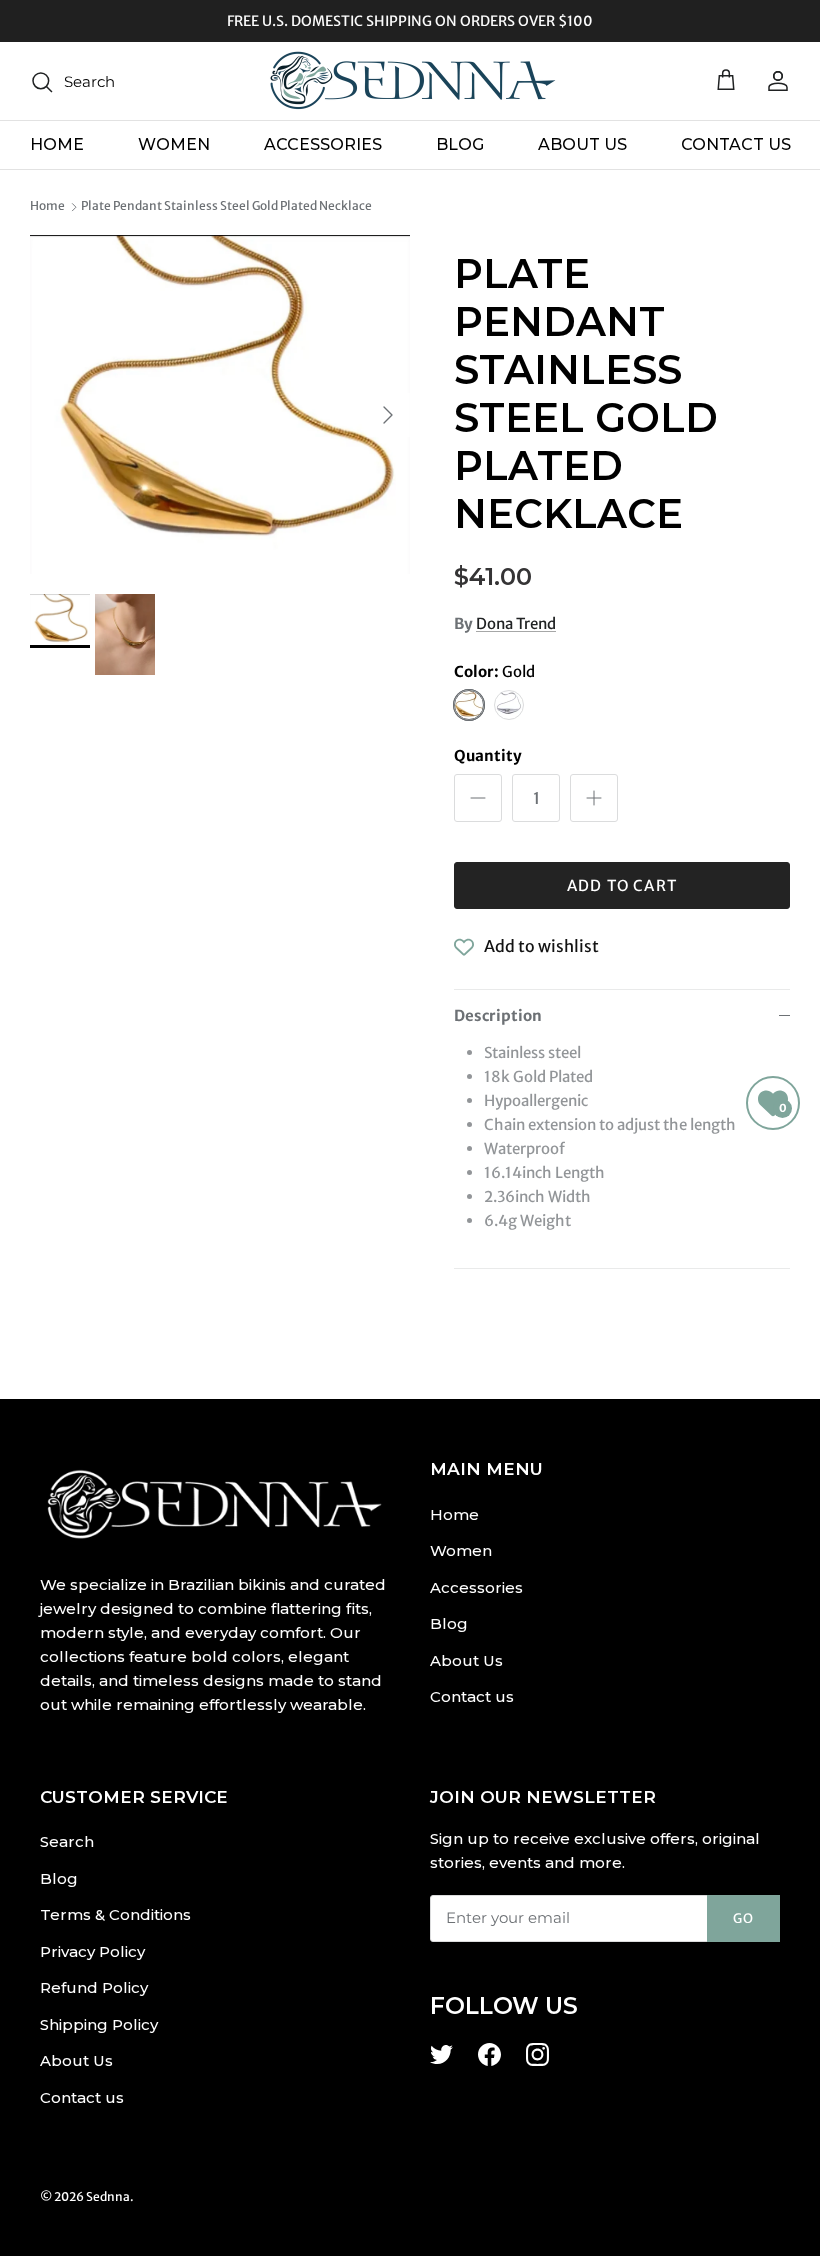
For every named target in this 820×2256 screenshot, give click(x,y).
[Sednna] (410, 81)
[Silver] (509, 705)
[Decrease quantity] (478, 798)
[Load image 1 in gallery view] (220, 404)
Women (174, 144)
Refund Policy (94, 1987)
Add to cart (622, 885)
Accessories (323, 144)
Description (498, 1015)
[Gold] (469, 705)
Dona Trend (516, 623)
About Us (582, 144)
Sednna (108, 2196)
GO (743, 1918)
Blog (460, 144)
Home (57, 144)
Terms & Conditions (115, 1914)
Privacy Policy (92, 1951)
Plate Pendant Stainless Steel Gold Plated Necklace (226, 206)
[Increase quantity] (594, 798)
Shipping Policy (99, 2024)
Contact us (736, 144)
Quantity (488, 755)
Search (67, 1841)
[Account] (774, 81)
